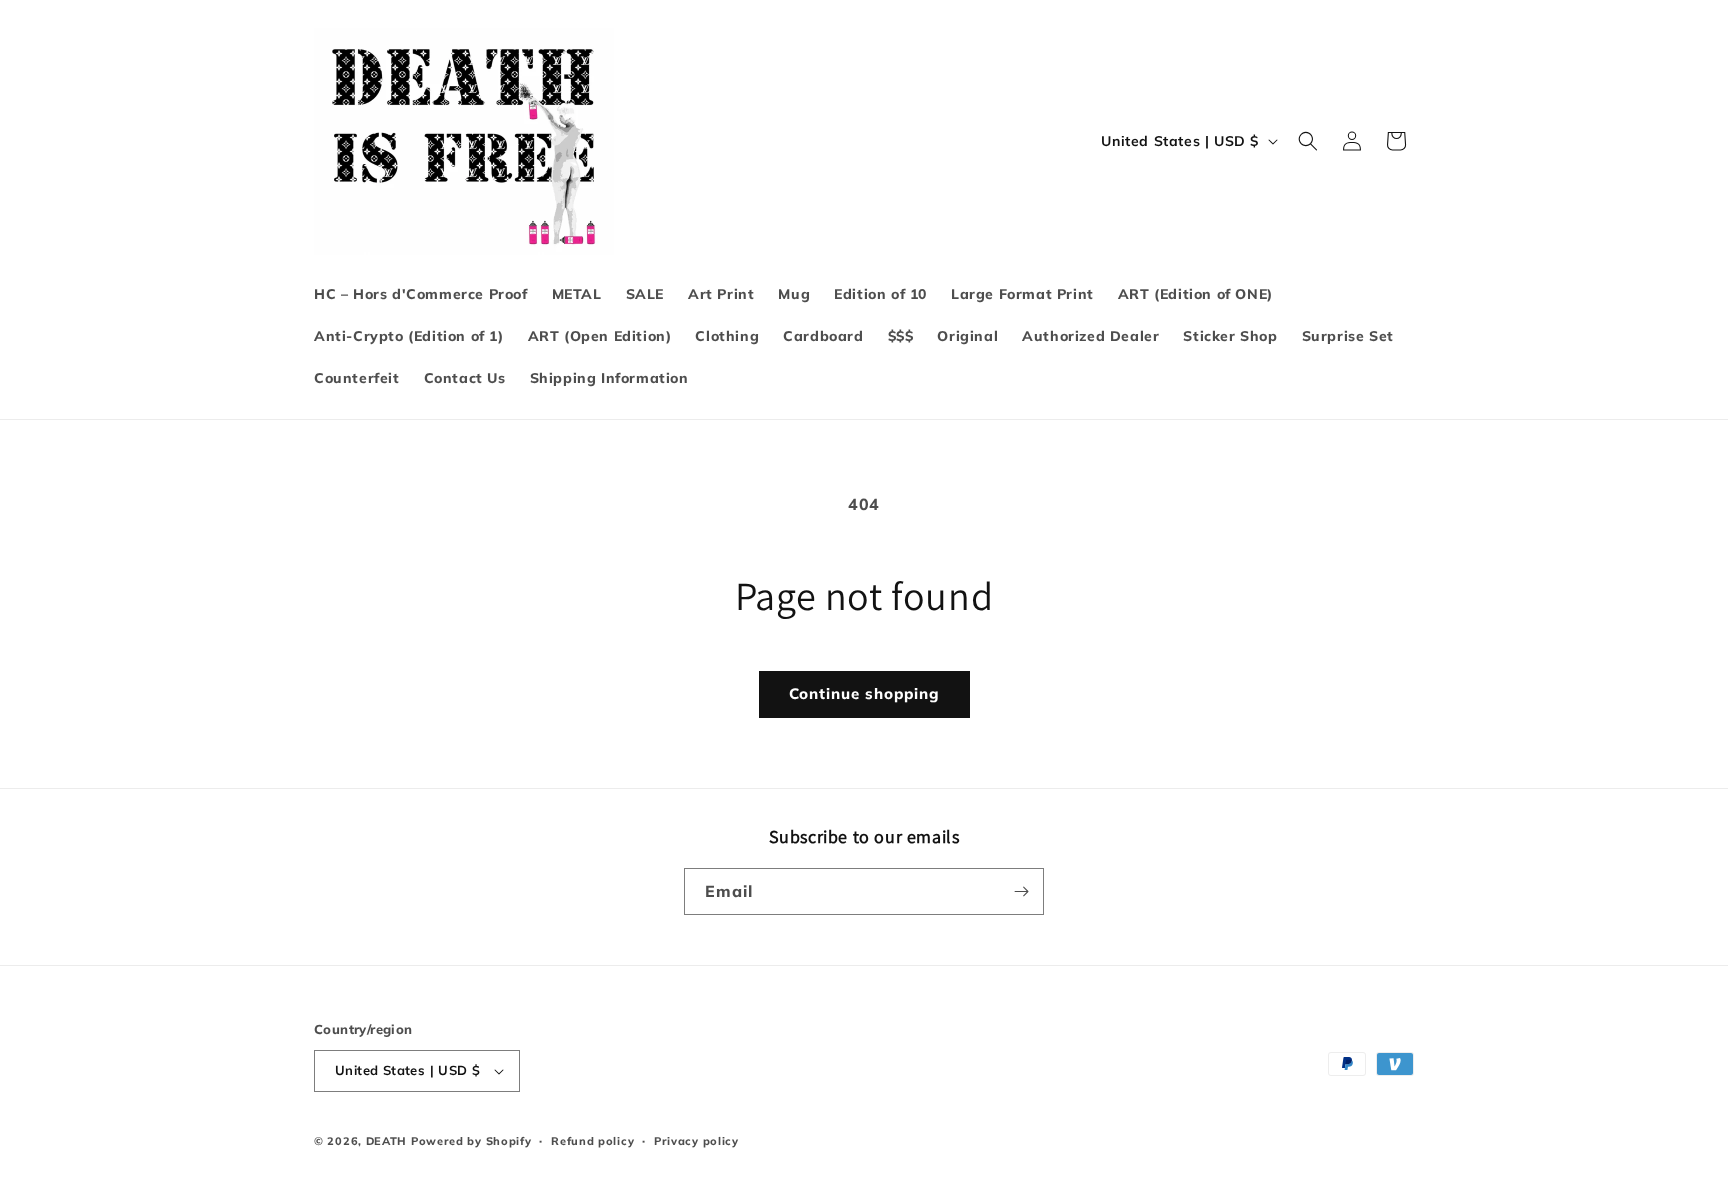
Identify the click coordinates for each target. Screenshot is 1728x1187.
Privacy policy (696, 1141)
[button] (1308, 141)
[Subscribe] (1021, 891)
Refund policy (592, 1141)
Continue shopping (864, 693)
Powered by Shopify (471, 1141)
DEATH (388, 1141)
